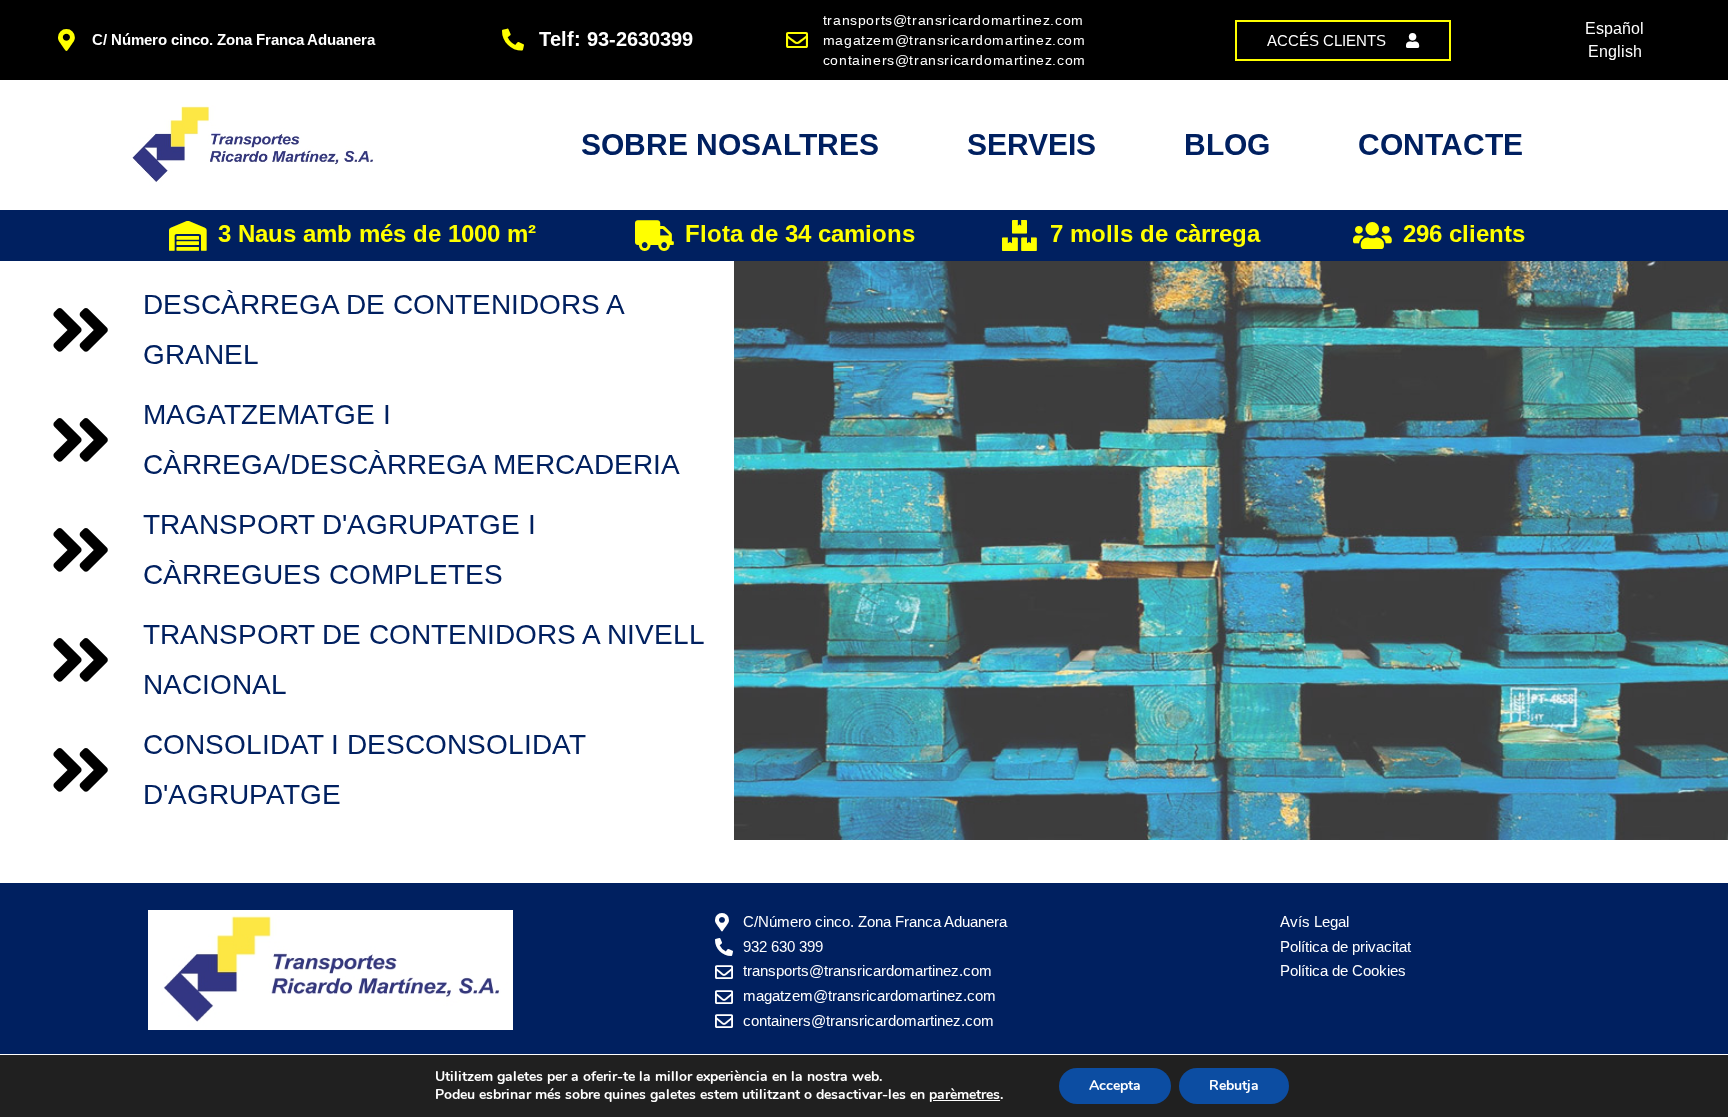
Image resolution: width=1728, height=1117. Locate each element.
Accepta (1115, 1085)
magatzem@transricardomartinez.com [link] (954, 40)
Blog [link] (1227, 144)
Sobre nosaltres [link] (730, 144)
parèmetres (964, 1095)
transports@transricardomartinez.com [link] (953, 20)
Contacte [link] (1440, 144)
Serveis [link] (1031, 144)
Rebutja (1234, 1085)
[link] (1343, 40)
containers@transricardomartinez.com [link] (954, 60)
